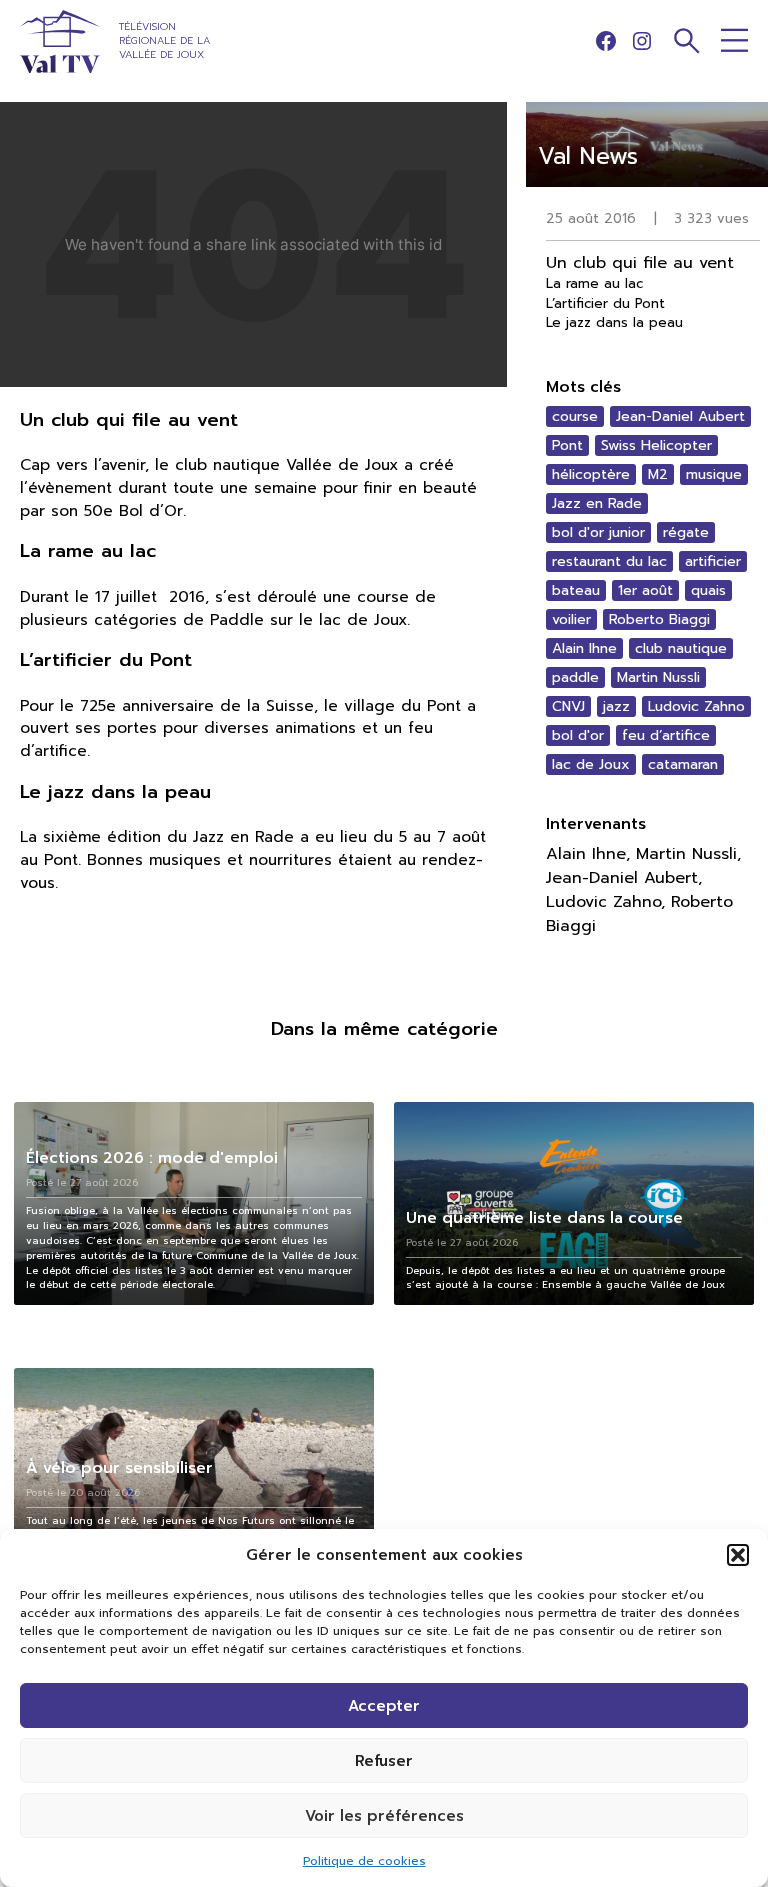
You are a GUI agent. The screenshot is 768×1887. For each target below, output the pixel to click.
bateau (576, 590)
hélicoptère (591, 474)
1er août (645, 590)
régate (686, 532)
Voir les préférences (384, 1816)
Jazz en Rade (597, 503)
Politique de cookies (364, 1861)
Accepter (384, 1706)
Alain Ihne (584, 648)
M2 (658, 474)
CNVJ (568, 706)
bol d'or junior (598, 532)
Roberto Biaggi (659, 619)
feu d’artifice (666, 735)
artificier (713, 561)
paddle (575, 677)
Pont (567, 445)
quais (708, 590)
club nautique (681, 648)
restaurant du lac (609, 561)
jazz (616, 706)
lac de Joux (591, 764)
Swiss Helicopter (656, 445)
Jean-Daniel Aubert (680, 416)
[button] (738, 1555)
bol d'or (578, 735)
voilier (571, 619)
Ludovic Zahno (696, 706)
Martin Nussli (658, 677)
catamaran (683, 764)
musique (714, 474)
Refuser (384, 1761)
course (575, 416)
